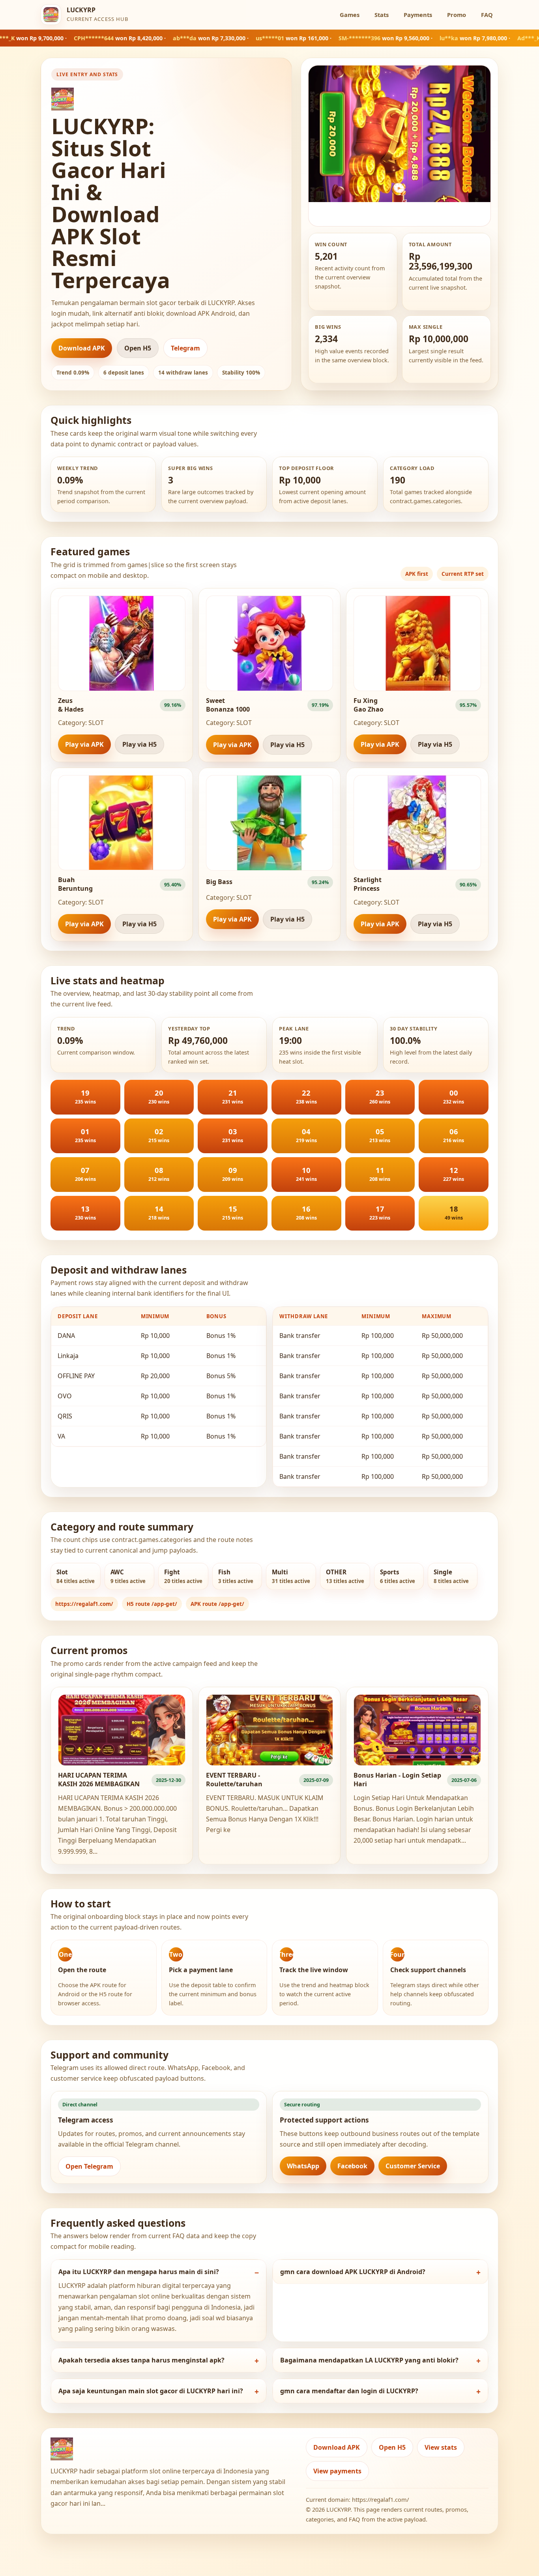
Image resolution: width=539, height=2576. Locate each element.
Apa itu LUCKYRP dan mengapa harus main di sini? (139, 2272)
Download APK (82, 348)
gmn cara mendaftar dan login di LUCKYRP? (349, 2391)
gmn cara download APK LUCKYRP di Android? (353, 2272)
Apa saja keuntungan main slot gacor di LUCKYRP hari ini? (151, 2391)
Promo (457, 15)
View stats (441, 2447)
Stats (382, 15)
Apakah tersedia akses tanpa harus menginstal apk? (141, 2360)
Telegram (185, 348)
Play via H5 (139, 744)
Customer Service (413, 2166)
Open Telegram (89, 2166)
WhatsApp (303, 2166)
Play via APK (84, 744)
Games (350, 15)
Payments (418, 15)
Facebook (352, 2166)
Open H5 (138, 348)
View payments (337, 2471)
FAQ (487, 15)
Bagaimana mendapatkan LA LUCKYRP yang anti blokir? (369, 2360)
